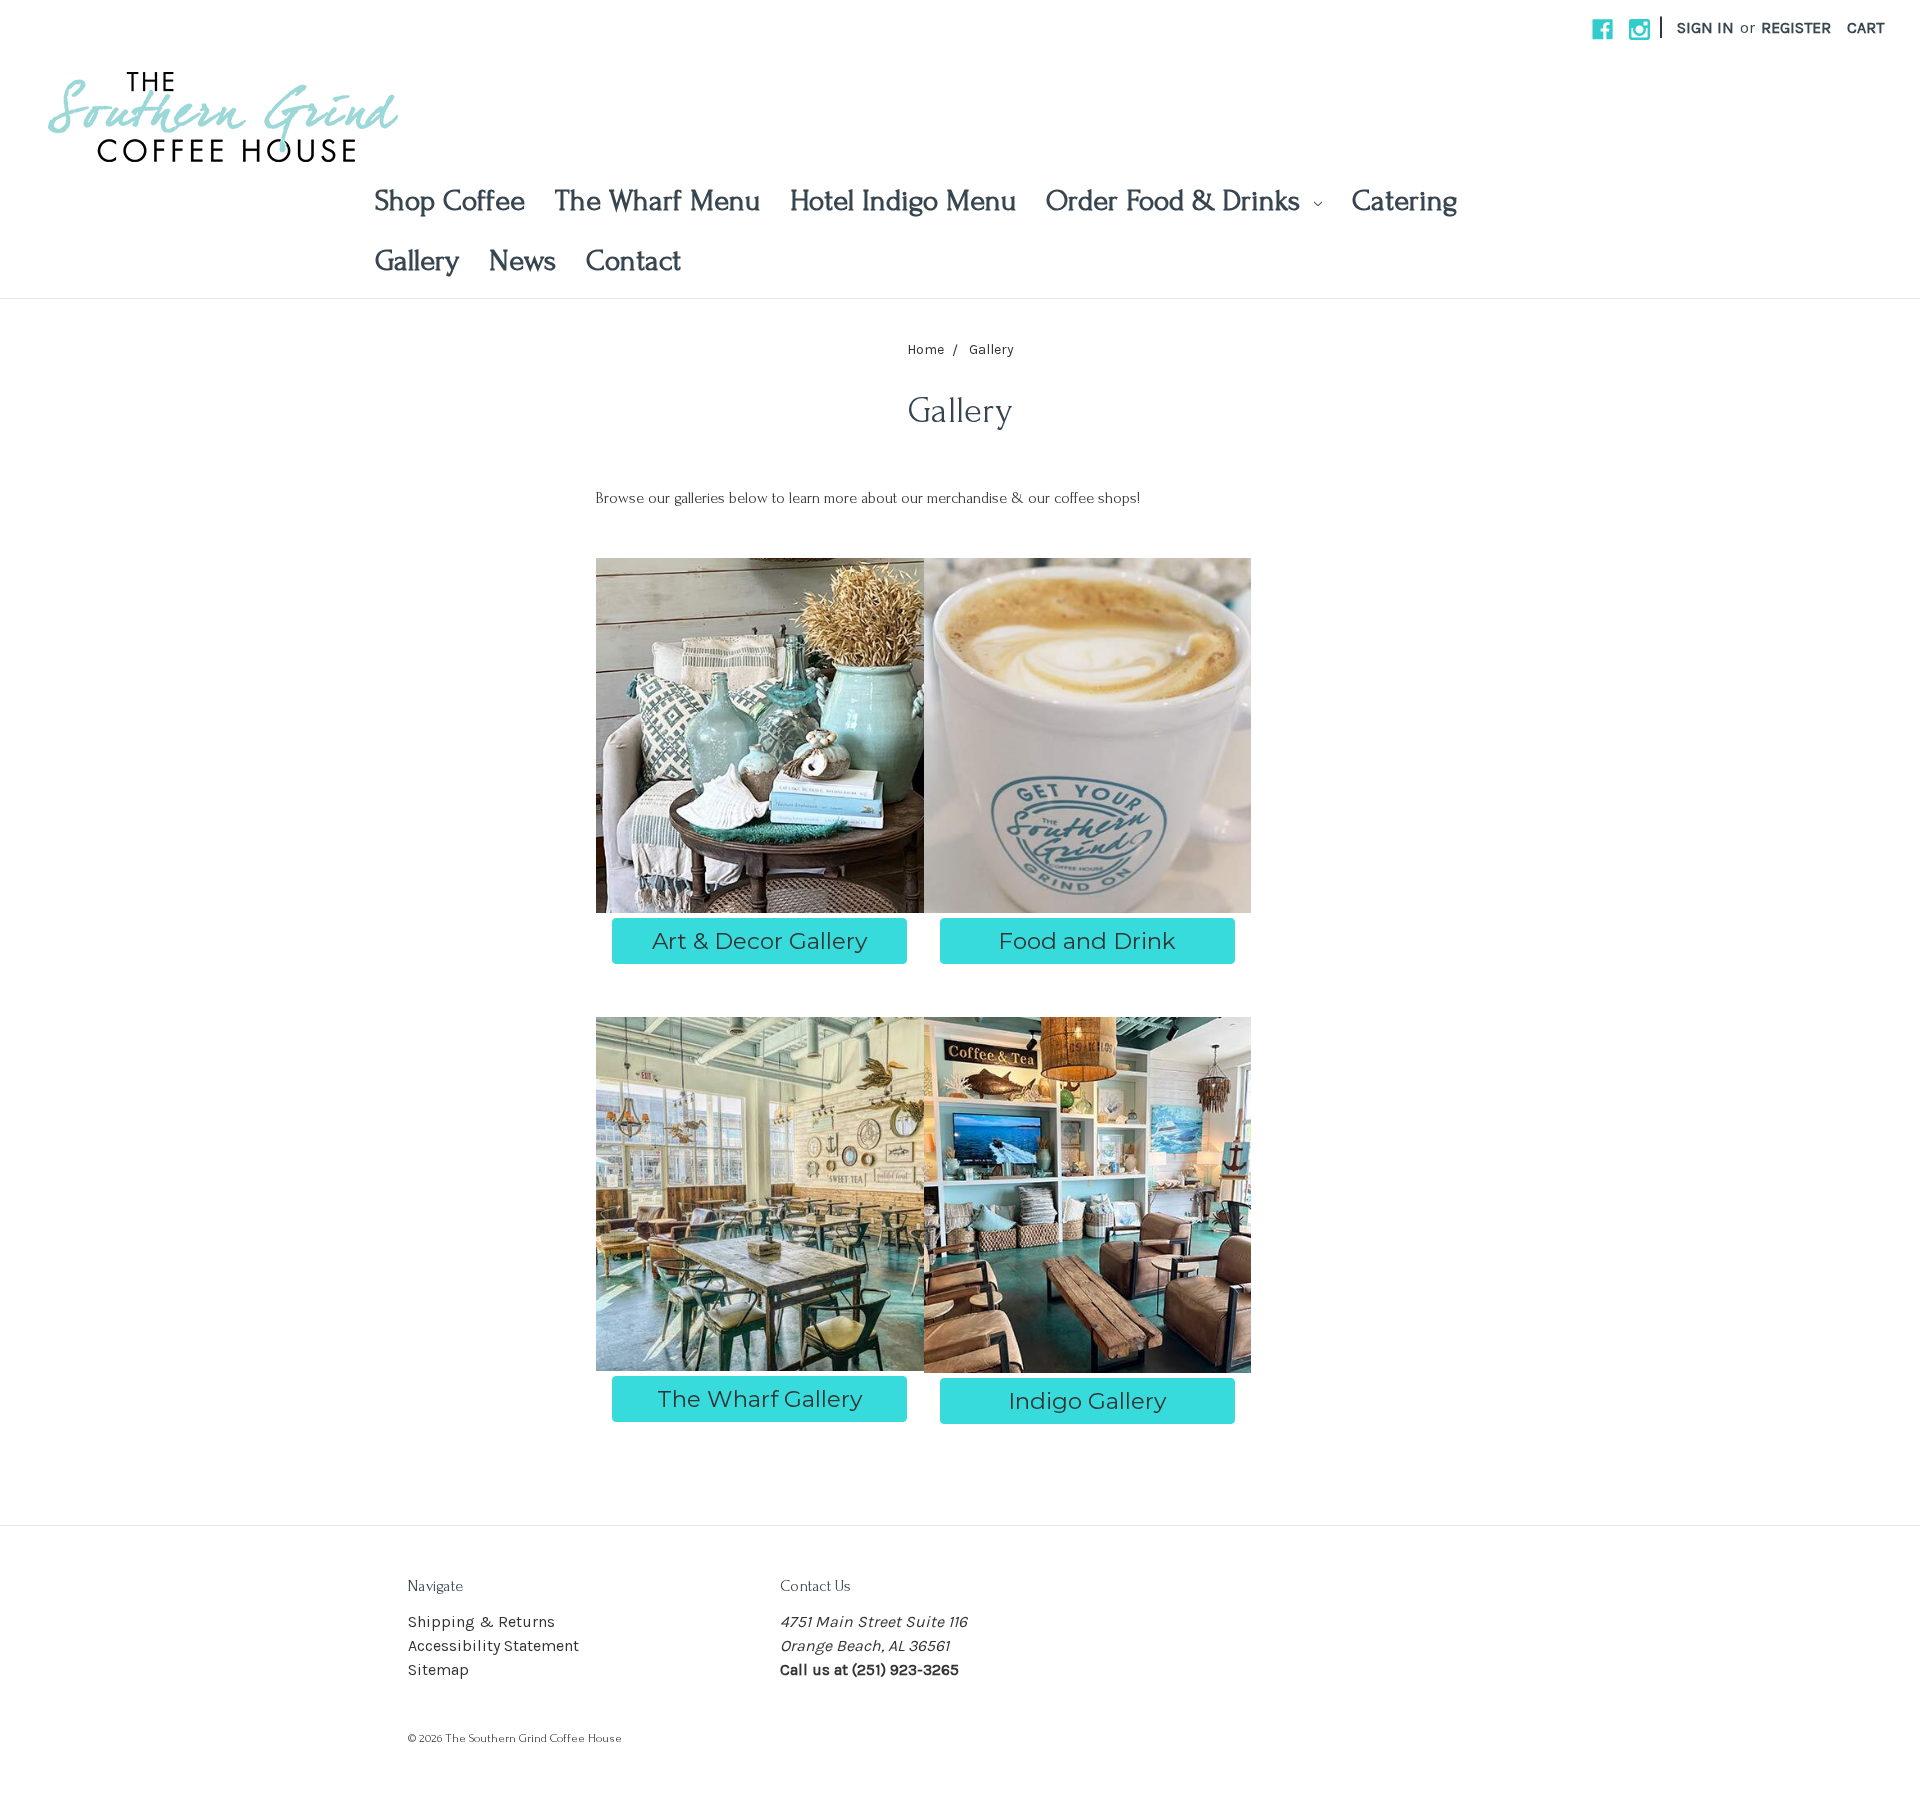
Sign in (1705, 27)
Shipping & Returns (481, 1621)
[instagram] (1639, 29)
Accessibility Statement (493, 1645)
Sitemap (438, 1669)
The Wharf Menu (657, 200)
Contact (633, 260)
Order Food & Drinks (1177, 200)
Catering (1404, 200)
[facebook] (1602, 29)
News (522, 260)
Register (1796, 27)
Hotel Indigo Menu (903, 200)
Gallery (417, 260)
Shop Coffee (450, 200)
